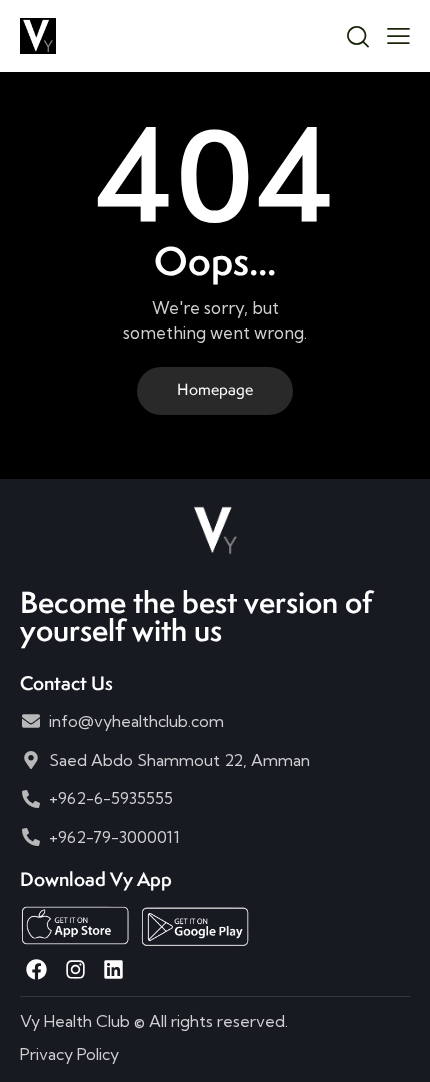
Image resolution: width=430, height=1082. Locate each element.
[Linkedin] (113, 969)
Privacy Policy (69, 1054)
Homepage (215, 389)
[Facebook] (36, 969)
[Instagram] (74, 969)
